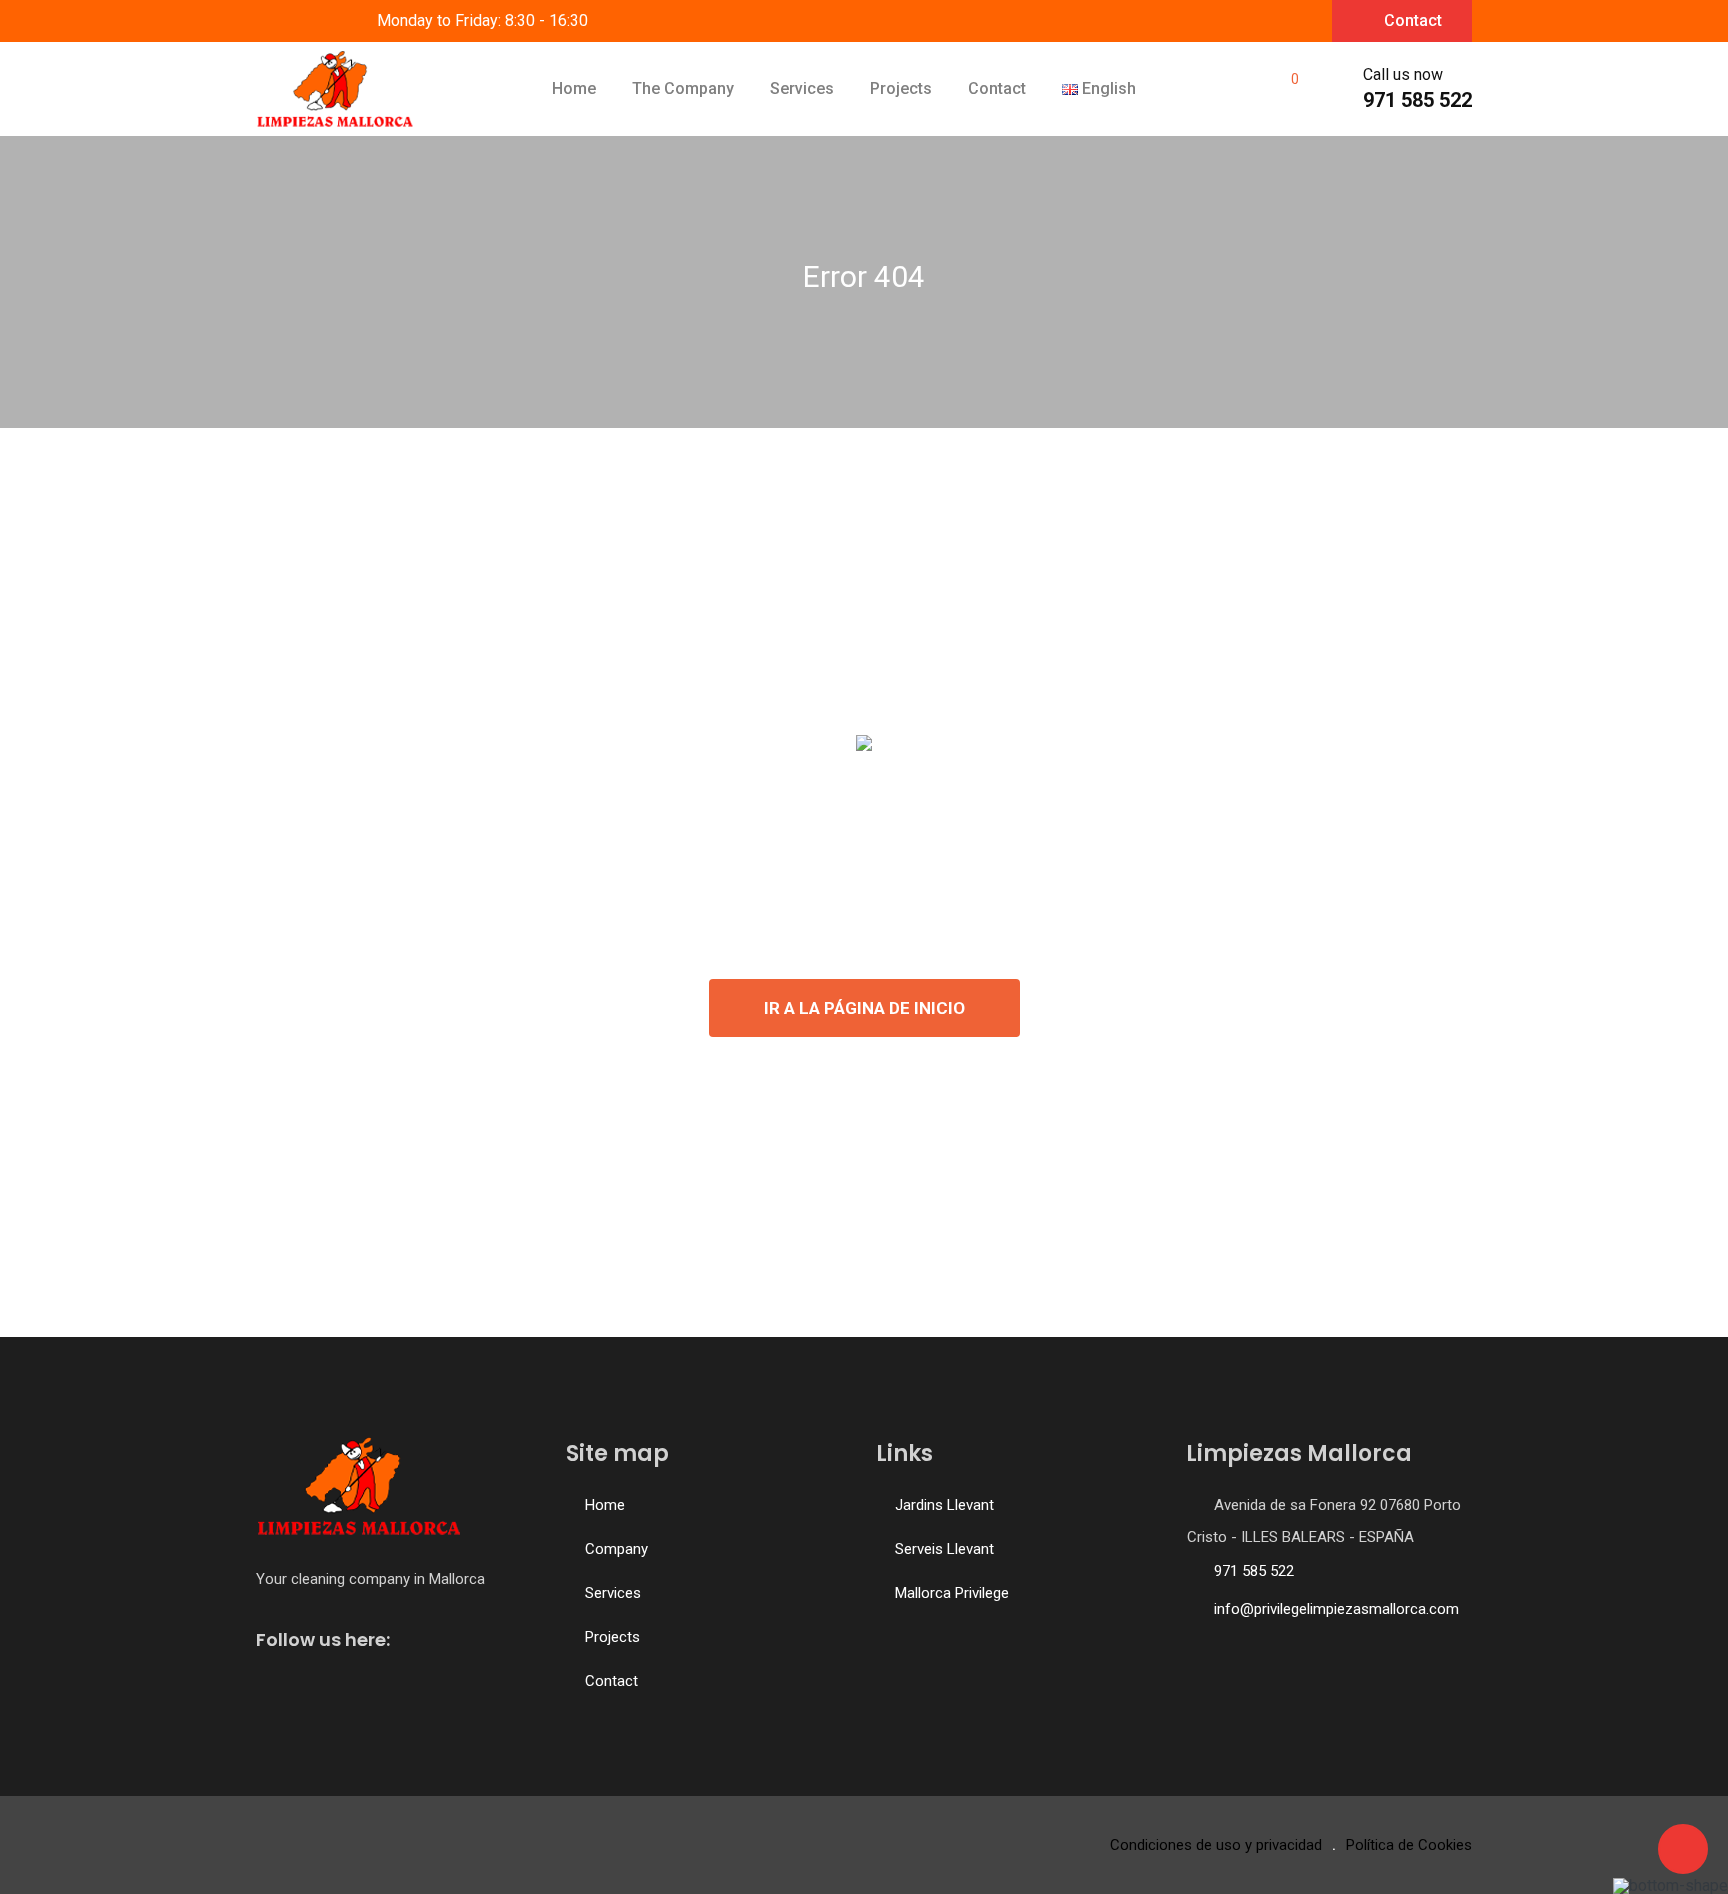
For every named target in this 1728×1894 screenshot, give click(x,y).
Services (802, 88)
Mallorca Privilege (952, 1593)
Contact (1413, 20)
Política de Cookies (1409, 1845)
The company (683, 88)
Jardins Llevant (944, 1505)
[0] (1282, 89)
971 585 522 (1417, 100)
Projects (901, 88)
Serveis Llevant (944, 1549)
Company (616, 1549)
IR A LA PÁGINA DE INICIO (864, 1008)
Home (574, 88)
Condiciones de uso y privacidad (1216, 1845)
